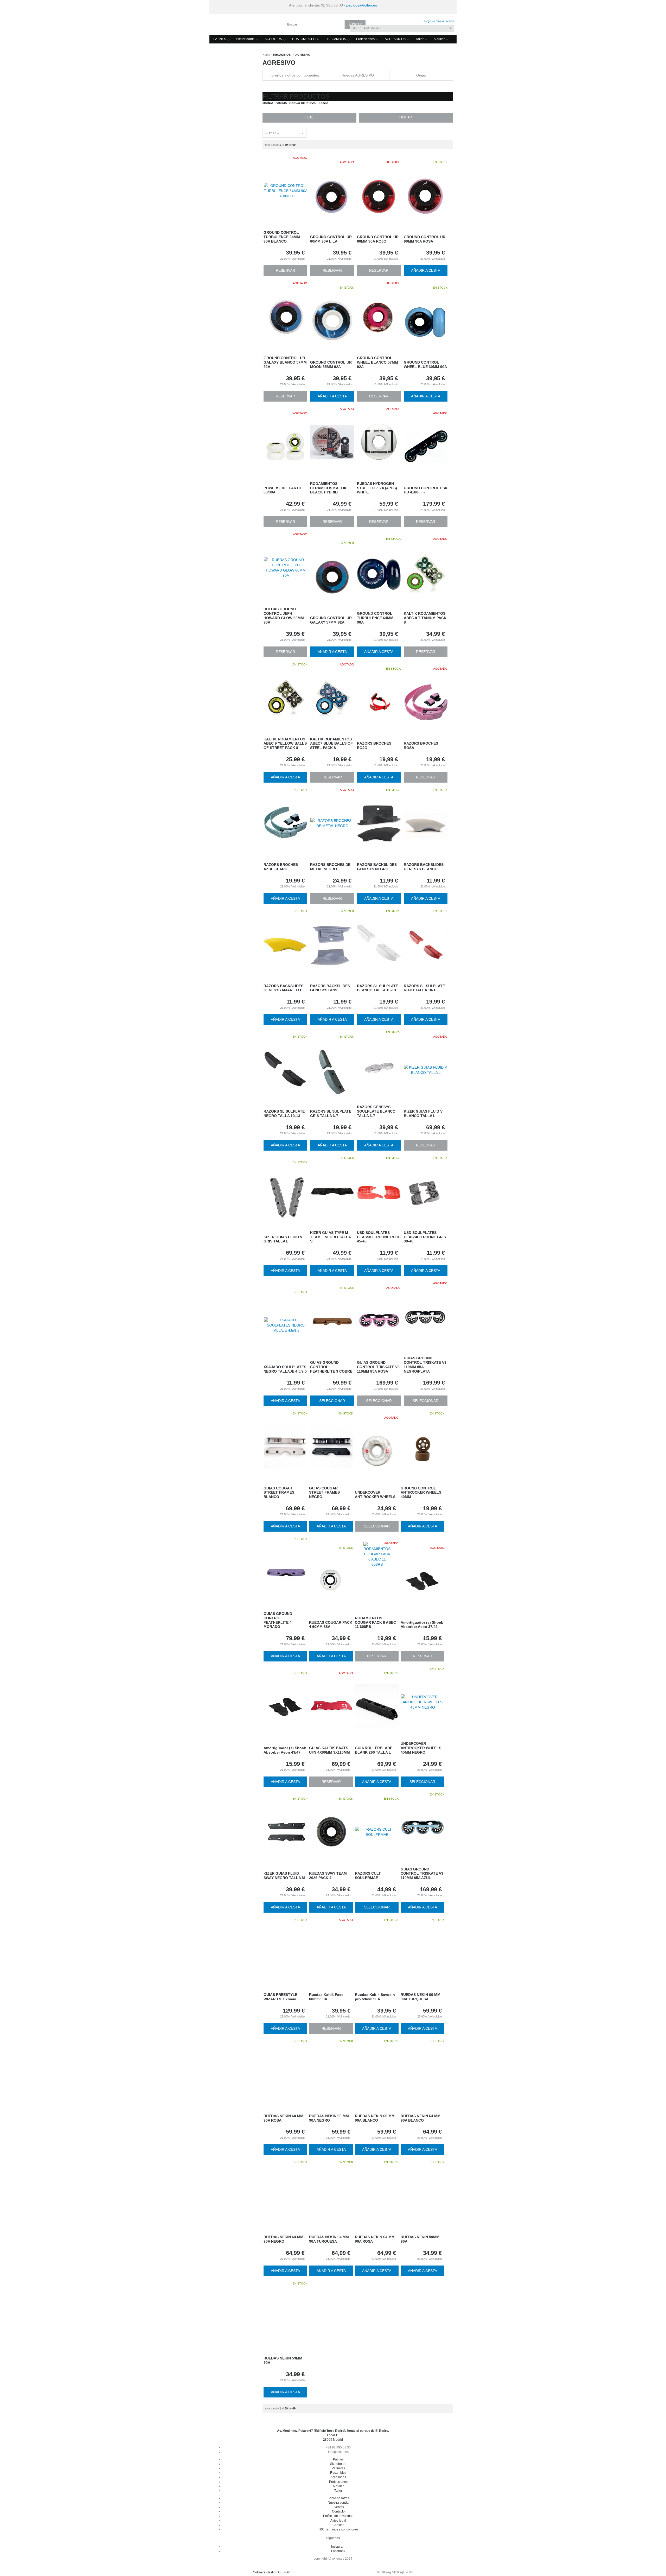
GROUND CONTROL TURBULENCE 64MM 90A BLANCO (282, 237)
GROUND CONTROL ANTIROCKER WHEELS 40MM (421, 1493)
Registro (430, 21)
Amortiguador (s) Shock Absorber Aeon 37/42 (422, 1625)
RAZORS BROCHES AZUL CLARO (281, 867)
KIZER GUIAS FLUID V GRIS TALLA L (283, 1239)
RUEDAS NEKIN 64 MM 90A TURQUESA (329, 2239)
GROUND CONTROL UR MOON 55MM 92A (331, 364)
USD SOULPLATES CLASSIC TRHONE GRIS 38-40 (425, 1237)
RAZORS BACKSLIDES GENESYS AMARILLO (283, 988)
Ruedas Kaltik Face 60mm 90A (326, 1997)
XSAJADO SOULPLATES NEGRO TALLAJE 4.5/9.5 (285, 1369)
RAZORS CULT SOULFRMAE (368, 1876)
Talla (324, 103)
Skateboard (338, 2464)
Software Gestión (265, 2572)
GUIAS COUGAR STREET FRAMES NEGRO (324, 1493)
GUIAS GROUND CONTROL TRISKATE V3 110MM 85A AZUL (422, 1874)
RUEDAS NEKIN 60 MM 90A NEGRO (329, 2118)
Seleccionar (332, 1401)
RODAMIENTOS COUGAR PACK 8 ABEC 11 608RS (375, 1622)
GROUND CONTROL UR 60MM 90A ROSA (425, 239)
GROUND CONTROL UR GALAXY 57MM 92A (331, 620)
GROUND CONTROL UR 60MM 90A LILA (331, 239)
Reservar (285, 270)
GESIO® (284, 2572)
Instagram (338, 2547)
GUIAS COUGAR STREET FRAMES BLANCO (279, 1493)
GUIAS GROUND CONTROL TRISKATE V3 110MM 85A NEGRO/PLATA (425, 1365)
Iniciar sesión (446, 21)
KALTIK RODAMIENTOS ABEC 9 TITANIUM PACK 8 (425, 618)
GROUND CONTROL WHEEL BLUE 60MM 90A (425, 364)
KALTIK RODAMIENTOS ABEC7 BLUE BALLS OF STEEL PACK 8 (331, 744)
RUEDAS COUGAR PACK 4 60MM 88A (331, 1625)
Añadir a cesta (426, 270)
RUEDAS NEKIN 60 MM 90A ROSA (283, 2118)
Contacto (338, 2511)
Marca (268, 103)
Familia (281, 103)
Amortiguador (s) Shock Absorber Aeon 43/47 (285, 1750)
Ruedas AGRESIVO (358, 75)
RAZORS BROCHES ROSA (421, 745)
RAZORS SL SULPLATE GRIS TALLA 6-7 (331, 1113)
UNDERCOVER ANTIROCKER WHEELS (375, 1495)
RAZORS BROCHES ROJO (374, 745)
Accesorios (338, 2477)
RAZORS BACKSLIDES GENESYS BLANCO (424, 867)
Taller (420, 39)
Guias (421, 75)
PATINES (220, 39)
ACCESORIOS (395, 39)
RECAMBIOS (337, 39)
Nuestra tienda (338, 2503)
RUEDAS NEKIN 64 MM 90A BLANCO (421, 2118)
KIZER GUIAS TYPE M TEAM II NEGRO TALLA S (330, 1237)
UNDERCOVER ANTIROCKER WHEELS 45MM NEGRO (421, 1748)
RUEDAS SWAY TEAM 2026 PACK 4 (328, 1876)
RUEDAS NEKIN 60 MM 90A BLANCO (375, 2118)
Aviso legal (338, 2521)
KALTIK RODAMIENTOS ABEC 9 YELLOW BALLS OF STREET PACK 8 (285, 744)
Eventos (338, 2507)
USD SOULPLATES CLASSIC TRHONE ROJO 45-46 (379, 1237)
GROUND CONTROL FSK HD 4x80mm (426, 490)
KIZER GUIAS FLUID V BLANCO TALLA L (423, 1113)
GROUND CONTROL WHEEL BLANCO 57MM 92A (377, 362)
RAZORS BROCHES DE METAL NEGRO (330, 867)
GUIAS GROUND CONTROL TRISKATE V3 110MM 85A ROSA (378, 1367)
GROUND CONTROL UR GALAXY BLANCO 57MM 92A (285, 362)
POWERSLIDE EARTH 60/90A (282, 490)
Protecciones (365, 39)
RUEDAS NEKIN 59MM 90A (420, 2239)
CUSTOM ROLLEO (306, 39)
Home (266, 55)
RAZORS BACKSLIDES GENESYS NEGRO (377, 867)
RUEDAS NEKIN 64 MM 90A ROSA (375, 2239)
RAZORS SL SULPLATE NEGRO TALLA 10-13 (284, 1113)
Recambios (338, 2473)
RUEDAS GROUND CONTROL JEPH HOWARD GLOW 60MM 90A (284, 616)
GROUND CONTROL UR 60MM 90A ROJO (378, 239)
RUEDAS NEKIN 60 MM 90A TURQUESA (421, 1997)
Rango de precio (303, 103)
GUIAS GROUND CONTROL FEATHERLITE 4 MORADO (278, 1620)
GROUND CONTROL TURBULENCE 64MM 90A (375, 618)
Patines (338, 2459)
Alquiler (439, 39)
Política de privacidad (338, 2516)
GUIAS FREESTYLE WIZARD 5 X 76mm (280, 1997)
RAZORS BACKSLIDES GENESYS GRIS (330, 988)
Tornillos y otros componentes (294, 75)
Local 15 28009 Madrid (333, 2435)
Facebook (338, 2551)
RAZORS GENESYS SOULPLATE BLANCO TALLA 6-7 (376, 1111)
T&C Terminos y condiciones (338, 2529)
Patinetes (338, 2468)
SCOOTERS (273, 39)
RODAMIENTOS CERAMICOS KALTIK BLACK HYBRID (328, 488)
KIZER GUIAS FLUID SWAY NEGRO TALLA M (284, 1876)
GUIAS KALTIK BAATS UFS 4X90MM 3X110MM (329, 1750)
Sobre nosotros (338, 2498)
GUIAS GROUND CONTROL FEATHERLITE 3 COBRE (331, 1367)
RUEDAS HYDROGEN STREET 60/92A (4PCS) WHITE (377, 488)
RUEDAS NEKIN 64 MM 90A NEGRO (283, 2239)
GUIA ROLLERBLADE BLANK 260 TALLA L (374, 1750)
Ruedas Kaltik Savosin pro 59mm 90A (375, 1997)
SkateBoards (245, 39)
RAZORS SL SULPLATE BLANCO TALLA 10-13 (377, 988)
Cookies (338, 2525)
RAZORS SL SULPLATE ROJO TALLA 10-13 (424, 988)
